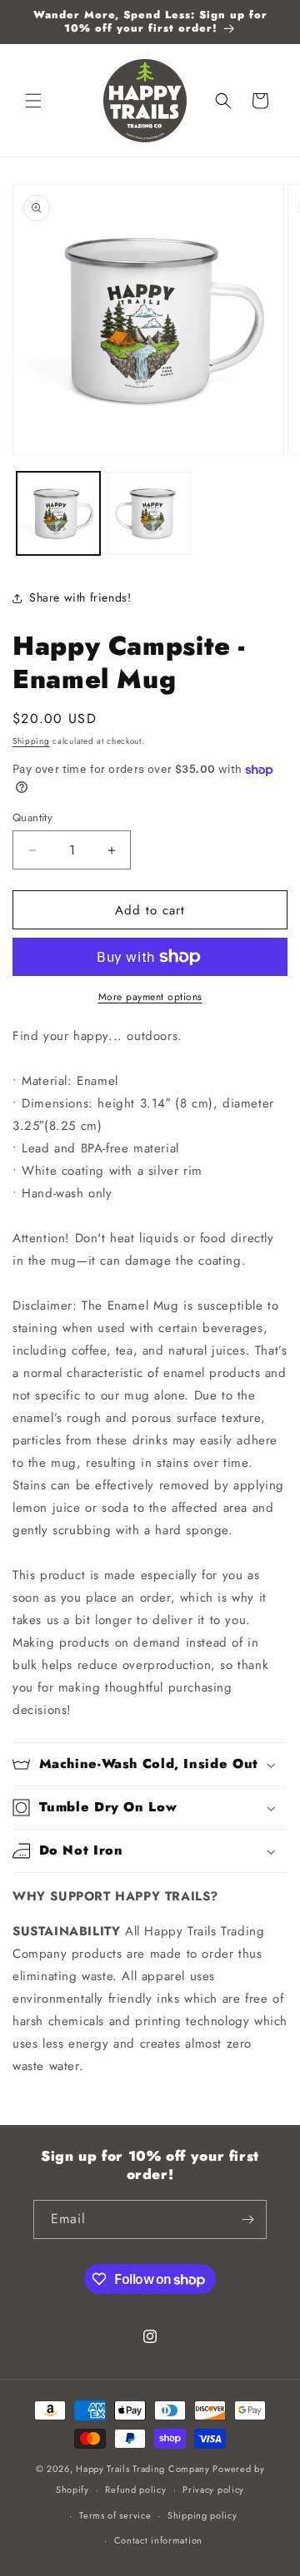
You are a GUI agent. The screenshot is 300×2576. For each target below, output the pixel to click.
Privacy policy (213, 2489)
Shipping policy (202, 2515)
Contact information (158, 2540)
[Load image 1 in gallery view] (58, 513)
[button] (33, 101)
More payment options (150, 997)
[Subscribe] (247, 2219)
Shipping (31, 741)
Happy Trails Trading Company (143, 2469)
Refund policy (135, 2489)
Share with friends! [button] (80, 597)
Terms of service (115, 2515)
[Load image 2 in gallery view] (150, 513)
